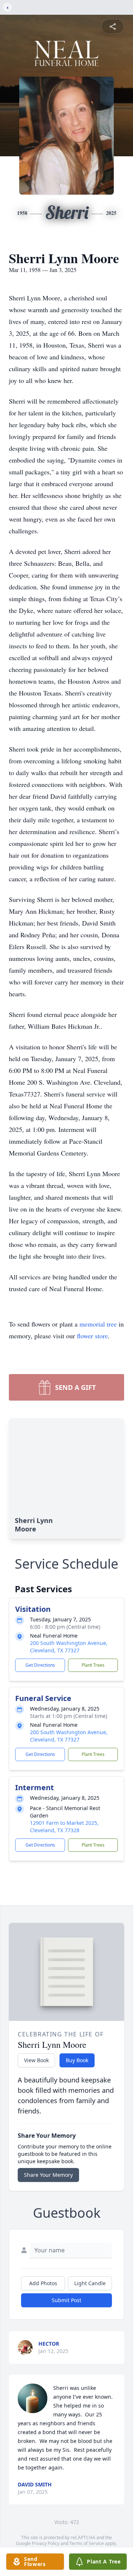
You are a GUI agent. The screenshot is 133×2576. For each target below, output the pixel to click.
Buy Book (77, 2060)
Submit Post (66, 2300)
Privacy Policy (46, 2543)
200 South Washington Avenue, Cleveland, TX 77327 (69, 1647)
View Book (36, 2060)
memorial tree (98, 1324)
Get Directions (40, 1665)
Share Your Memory (48, 2175)
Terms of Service (87, 2543)
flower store (92, 1336)
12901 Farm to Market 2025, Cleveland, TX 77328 (64, 1826)
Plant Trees (93, 1665)
